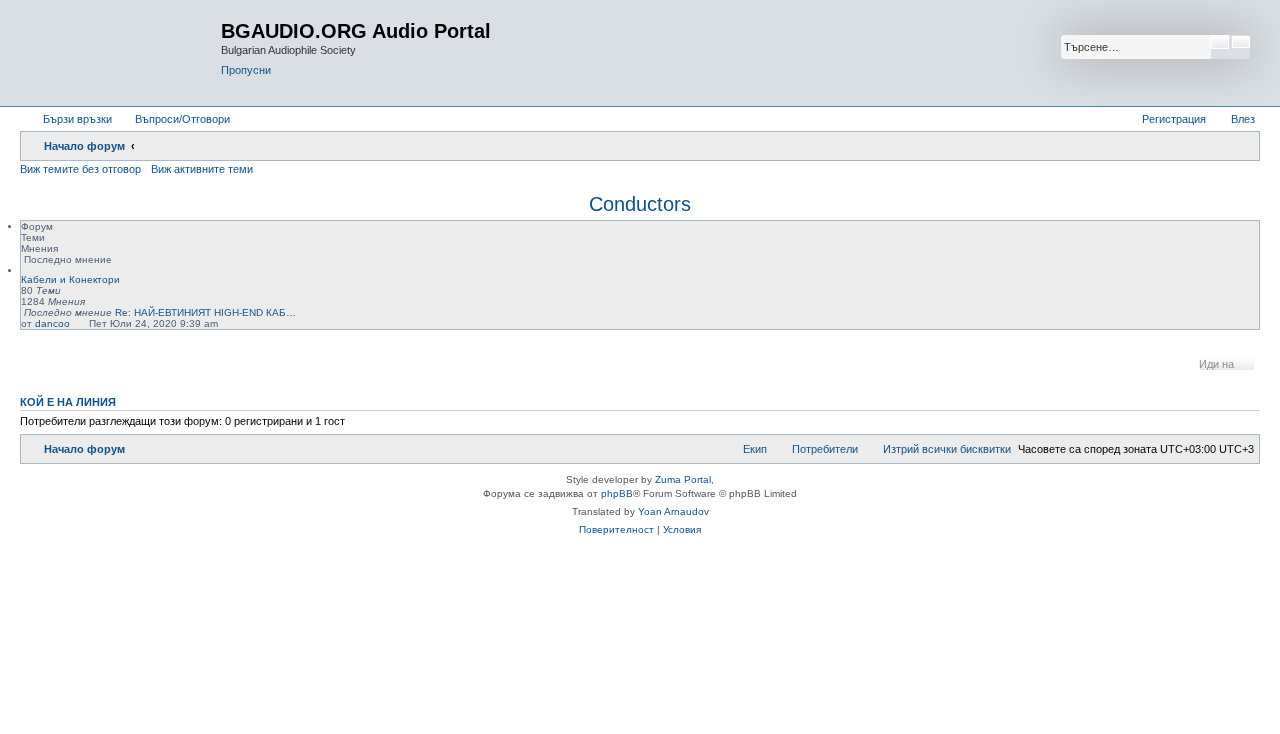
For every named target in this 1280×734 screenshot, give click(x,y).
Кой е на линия (68, 402)
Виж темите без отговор (80, 169)
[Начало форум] (123, 53)
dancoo (52, 323)
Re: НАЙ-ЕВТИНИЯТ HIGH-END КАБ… (205, 312)
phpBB (617, 493)
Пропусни (246, 70)
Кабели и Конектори (70, 279)
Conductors (640, 204)
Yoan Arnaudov (673, 511)
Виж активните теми (202, 169)
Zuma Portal (683, 479)
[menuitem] (173, 119)
